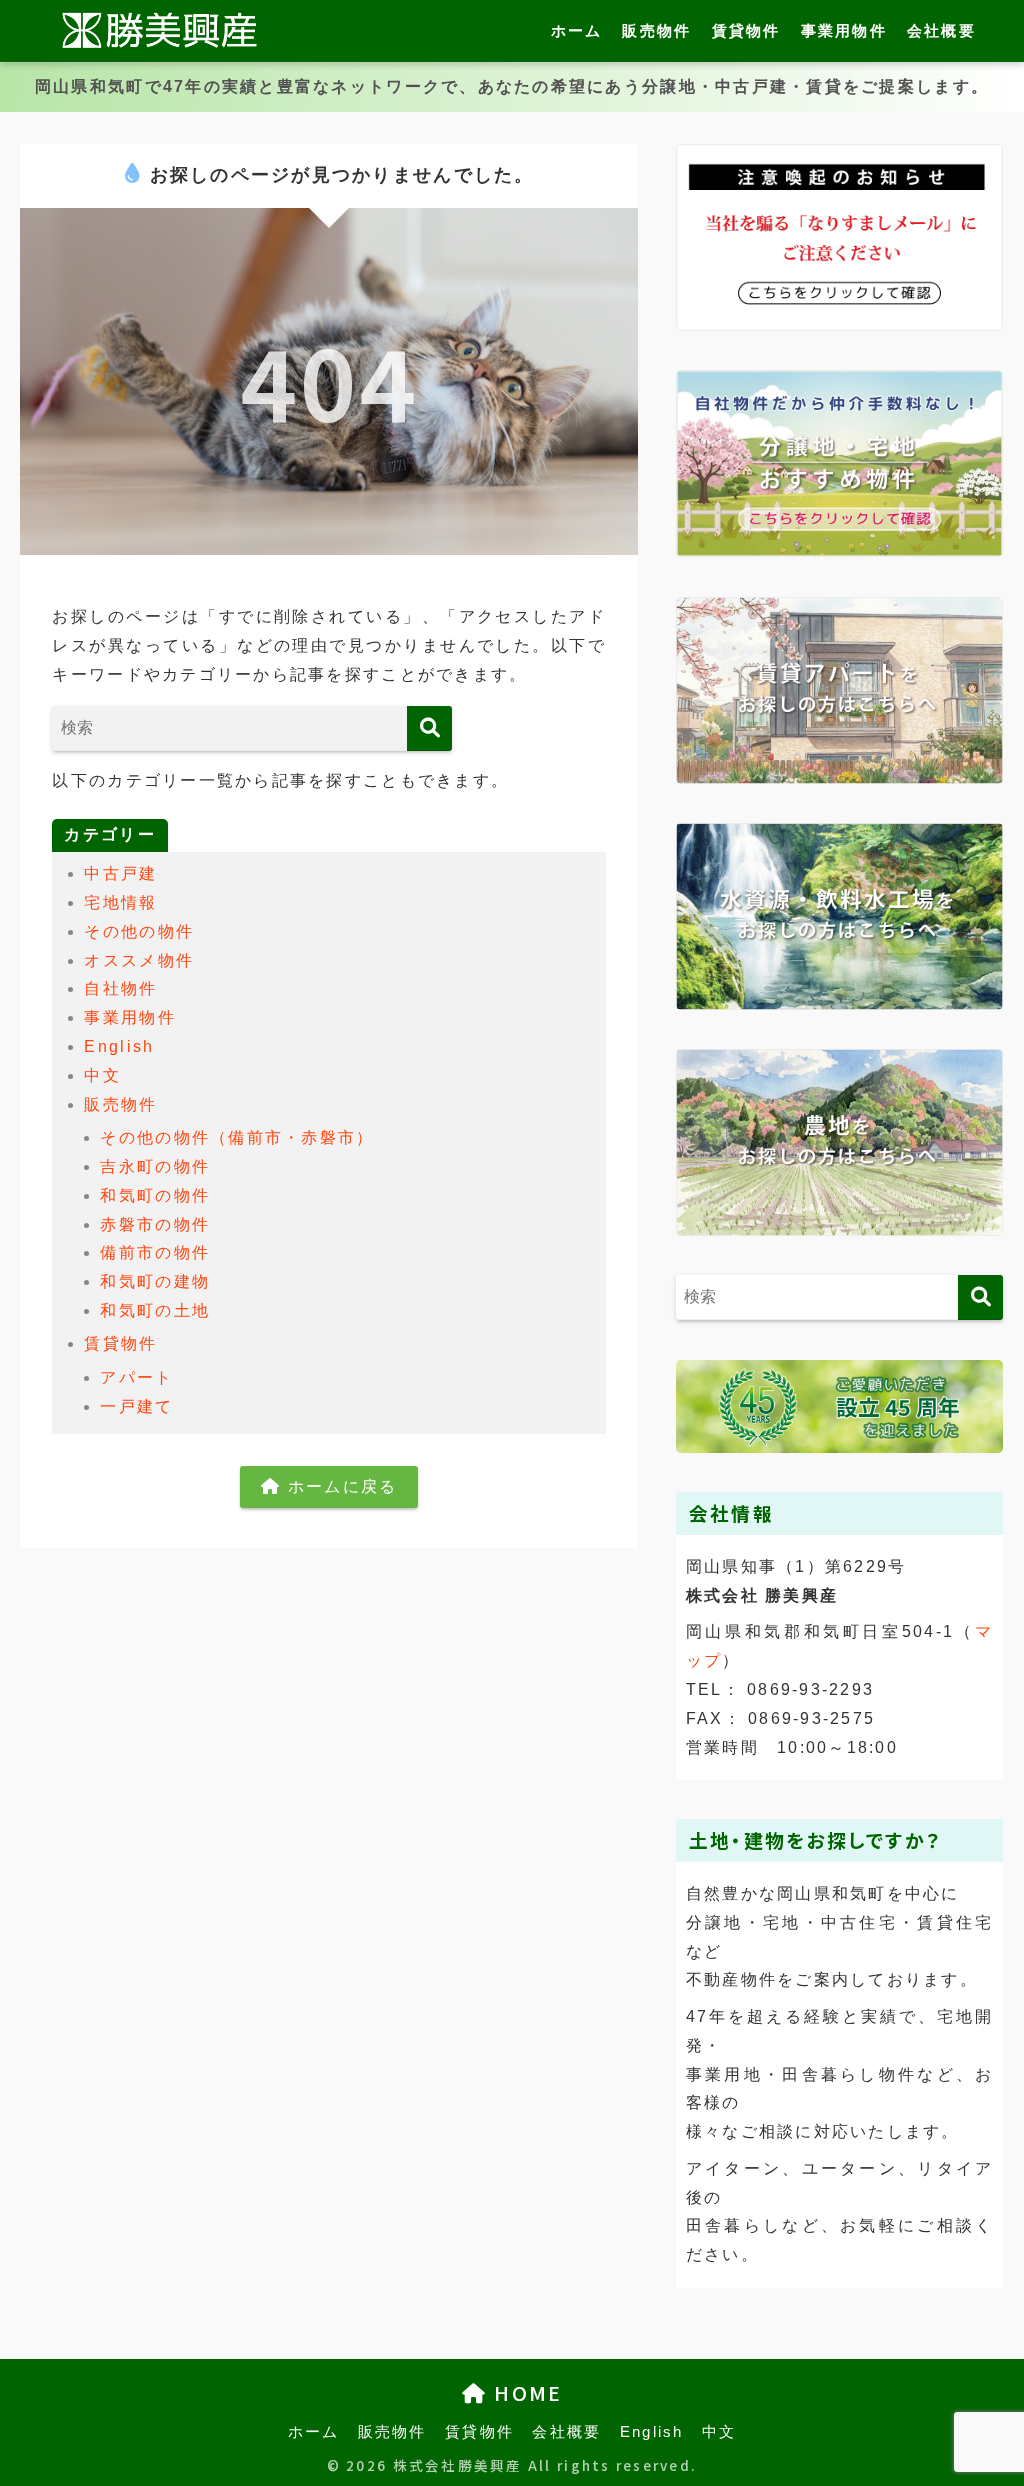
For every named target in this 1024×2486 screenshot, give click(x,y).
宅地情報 (120, 902)
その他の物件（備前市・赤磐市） (237, 1137)
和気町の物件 (155, 1195)
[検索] (429, 728)
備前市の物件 (155, 1252)
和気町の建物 (155, 1281)
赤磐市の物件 (155, 1224)
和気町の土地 (155, 1310)
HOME (524, 2392)
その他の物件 (139, 931)
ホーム (577, 30)
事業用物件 (844, 30)
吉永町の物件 (155, 1166)
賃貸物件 (746, 30)
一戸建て (136, 1406)
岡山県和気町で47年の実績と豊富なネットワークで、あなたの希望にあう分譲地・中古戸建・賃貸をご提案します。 (512, 86)
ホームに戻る (339, 1486)
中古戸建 (120, 873)
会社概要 (941, 30)
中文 (102, 1075)
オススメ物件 (139, 960)
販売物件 (656, 30)
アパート (136, 1377)
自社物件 (120, 988)
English (119, 1046)
